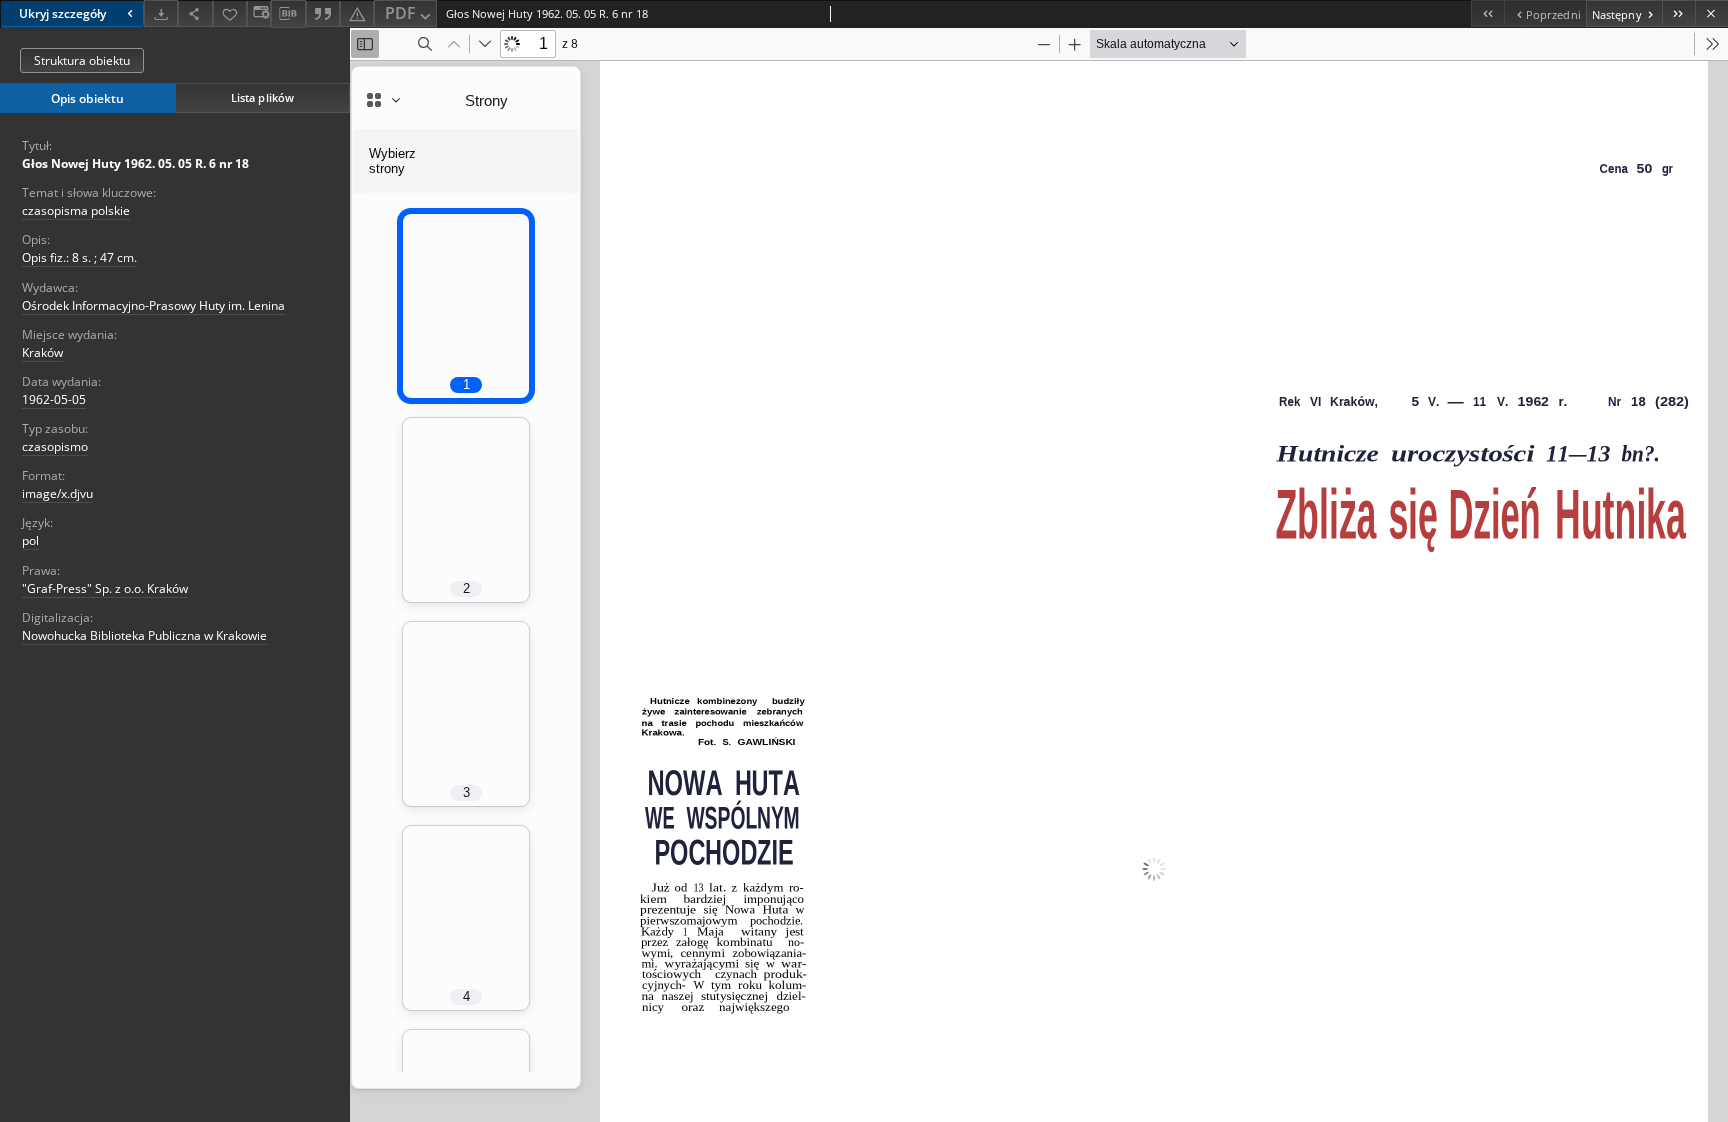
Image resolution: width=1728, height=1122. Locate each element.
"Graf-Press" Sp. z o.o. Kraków (105, 588)
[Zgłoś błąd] (357, 13)
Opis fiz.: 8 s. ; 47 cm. (79, 257)
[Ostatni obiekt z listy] (1678, 13)
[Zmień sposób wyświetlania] (259, 13)
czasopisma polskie (76, 210)
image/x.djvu (57, 493)
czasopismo (55, 446)
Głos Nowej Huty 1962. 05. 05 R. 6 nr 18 (135, 163)
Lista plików (262, 97)
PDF (400, 13)
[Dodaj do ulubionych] (230, 13)
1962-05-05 (54, 399)
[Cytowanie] (323, 13)
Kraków (42, 352)
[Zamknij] (1711, 13)
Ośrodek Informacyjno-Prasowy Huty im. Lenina (153, 305)
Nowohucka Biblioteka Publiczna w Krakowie (144, 635)
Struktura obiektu (82, 60)
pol (30, 540)
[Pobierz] (161, 13)
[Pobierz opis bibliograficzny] (288, 14)
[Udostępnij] (195, 13)
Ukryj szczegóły (62, 13)
